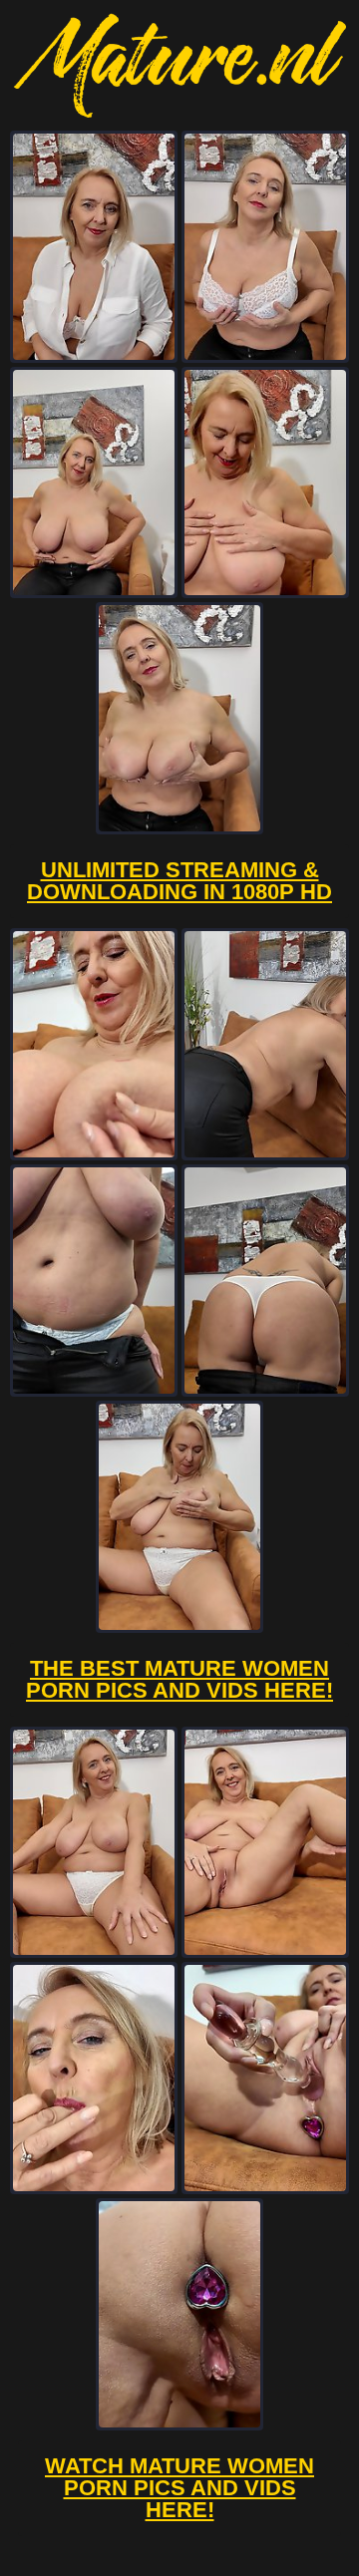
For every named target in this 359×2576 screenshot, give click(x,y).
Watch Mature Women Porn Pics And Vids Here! (179, 2488)
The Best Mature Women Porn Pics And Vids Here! (179, 1679)
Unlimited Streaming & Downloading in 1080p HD (179, 881)
